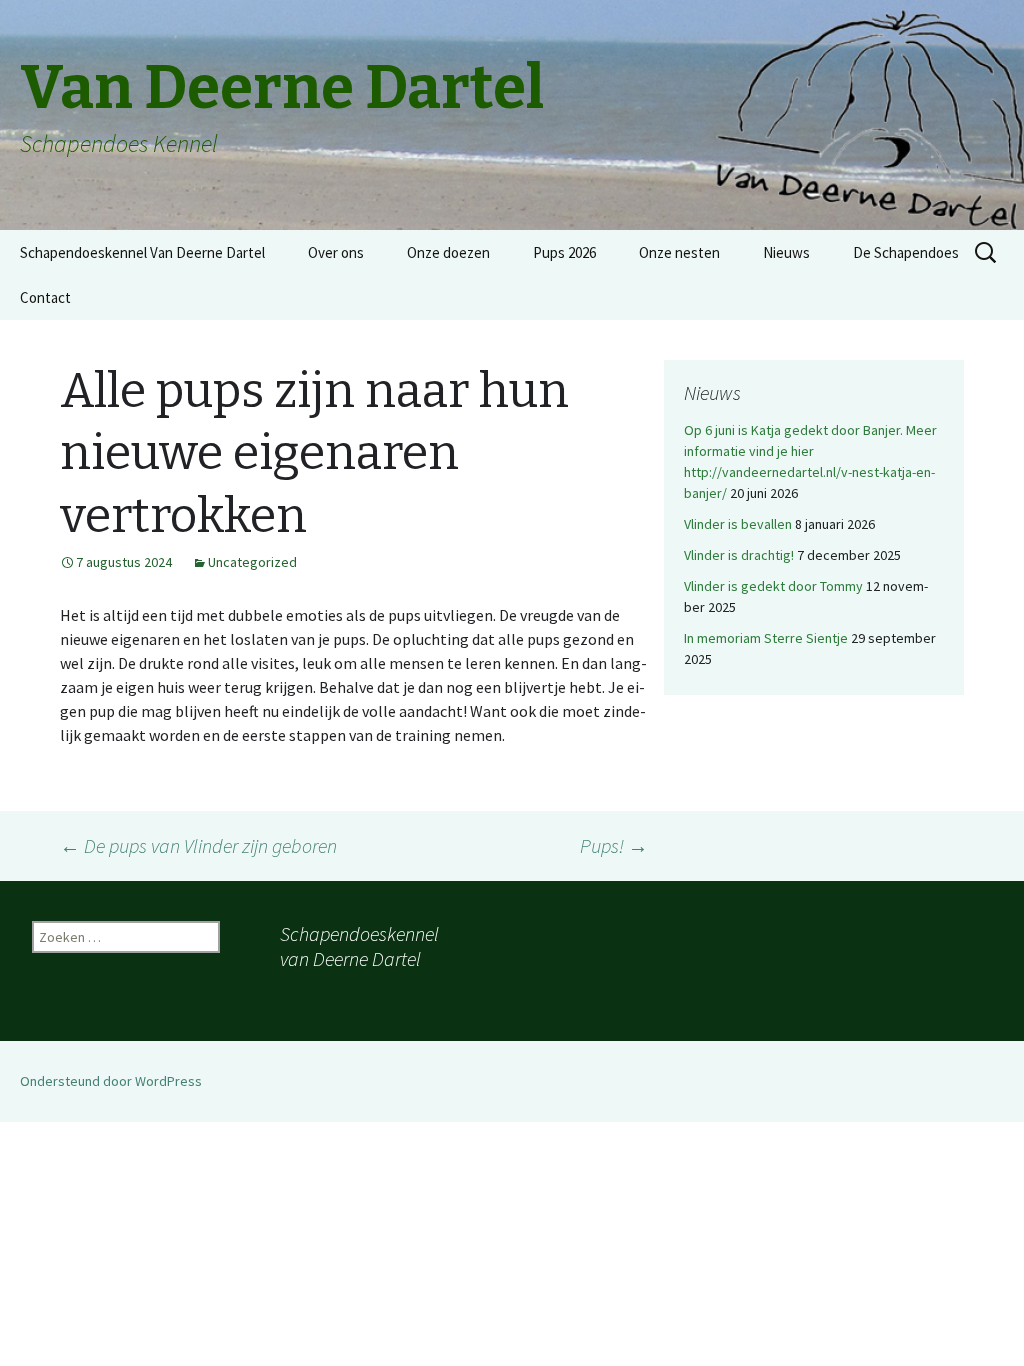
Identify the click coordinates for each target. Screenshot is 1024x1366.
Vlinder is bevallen (738, 524)
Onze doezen (448, 252)
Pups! (614, 845)
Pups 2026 (564, 252)
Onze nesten (679, 252)
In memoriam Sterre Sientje (766, 638)
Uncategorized (252, 562)
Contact (45, 297)
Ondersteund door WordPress (111, 1081)
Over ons (336, 252)
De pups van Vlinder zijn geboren (198, 845)
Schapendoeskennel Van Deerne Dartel (142, 252)
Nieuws (786, 252)
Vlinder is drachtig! (739, 555)
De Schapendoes (906, 252)
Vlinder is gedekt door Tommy (773, 586)
